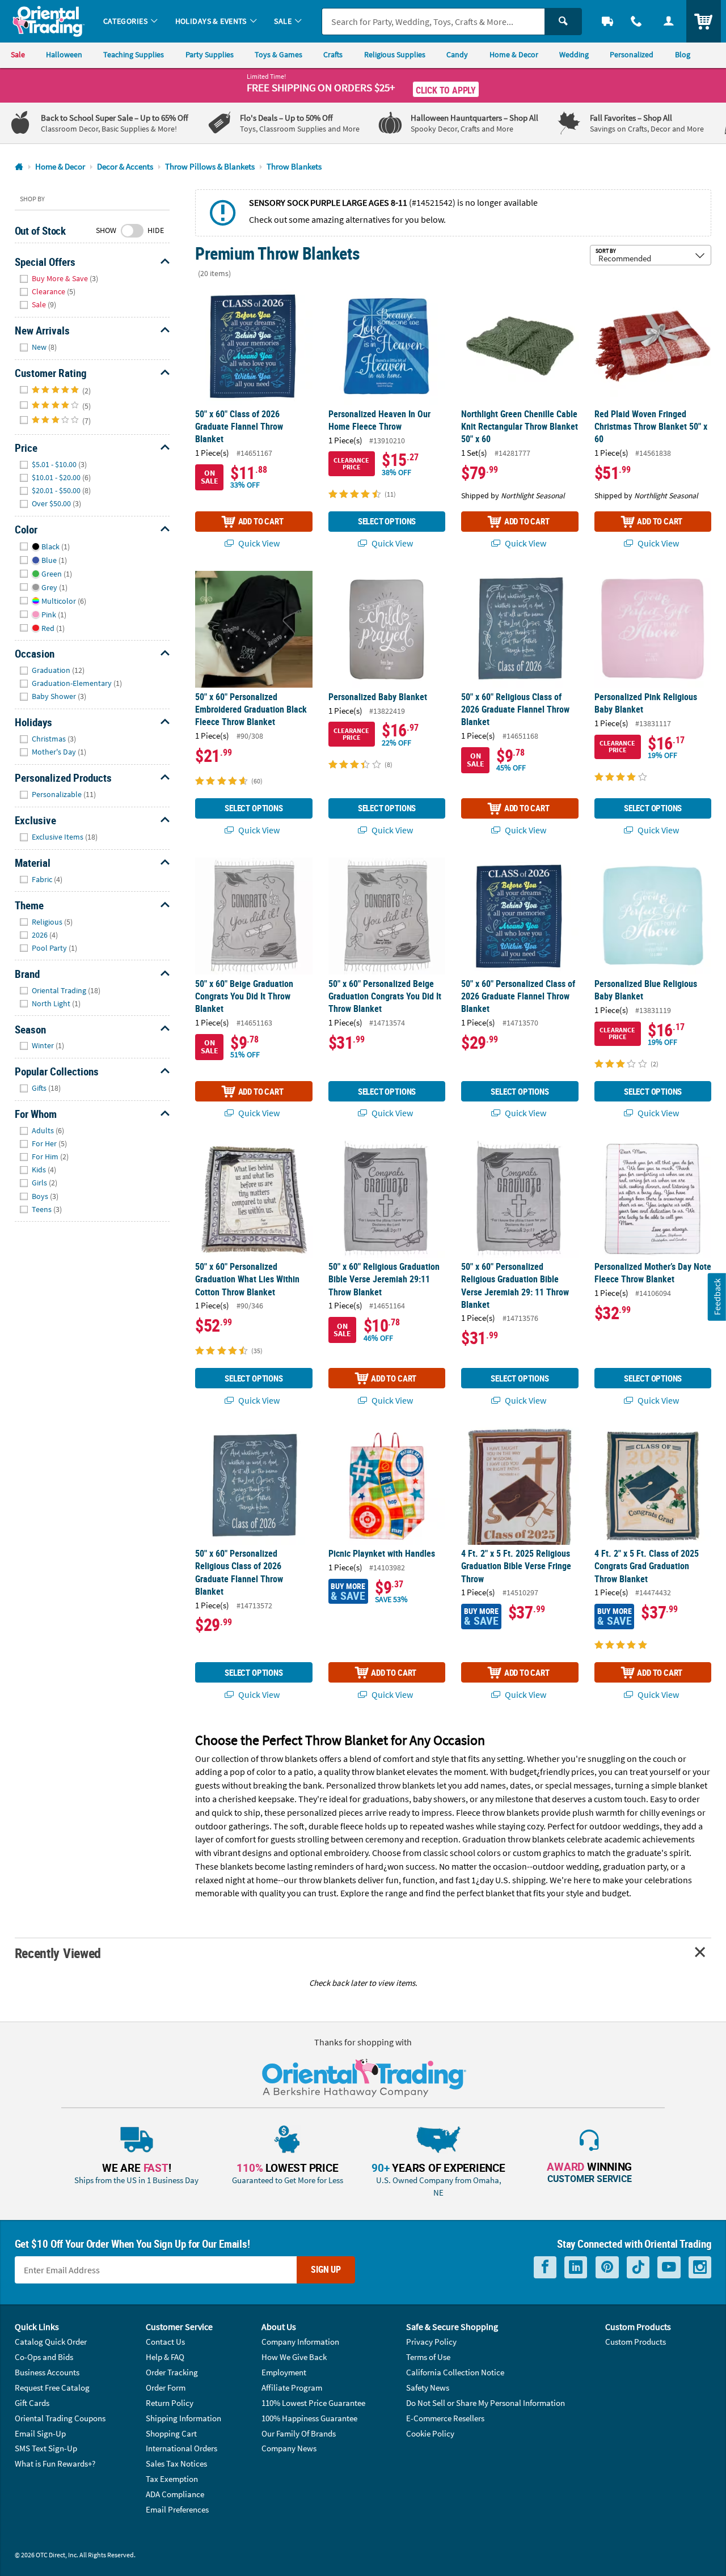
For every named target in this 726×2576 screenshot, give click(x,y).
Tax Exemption (172, 2479)
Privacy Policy (431, 2342)
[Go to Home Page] (19, 167)
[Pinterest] (607, 2267)
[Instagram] (700, 2267)
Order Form (166, 2388)
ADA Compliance (175, 2494)
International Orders (181, 2448)
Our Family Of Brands (299, 2433)
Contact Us (165, 2342)
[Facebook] (545, 2267)
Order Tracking (172, 2372)
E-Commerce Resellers (445, 2418)
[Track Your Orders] (608, 21)
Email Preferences (177, 2509)
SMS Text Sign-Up (46, 2448)
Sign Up (326, 2269)
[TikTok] (638, 2267)
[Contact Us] (637, 21)
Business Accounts (47, 2372)
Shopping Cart (171, 2433)
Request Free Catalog (52, 2388)
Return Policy (170, 2403)
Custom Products (636, 2342)
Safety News (428, 2388)
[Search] (563, 22)
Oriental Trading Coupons (60, 2418)
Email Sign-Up (40, 2433)
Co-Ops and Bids (44, 2357)
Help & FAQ (165, 2357)
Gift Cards (32, 2403)
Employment (284, 2372)
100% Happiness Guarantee (309, 2418)
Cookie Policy (430, 2433)
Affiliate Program (292, 2388)
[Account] (668, 21)
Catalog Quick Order (51, 2342)
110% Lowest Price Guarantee (313, 2403)
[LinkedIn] (576, 2267)
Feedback (717, 1297)
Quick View (258, 543)
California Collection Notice (455, 2372)
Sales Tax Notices (176, 2463)
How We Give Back (294, 2357)
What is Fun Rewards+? (55, 2463)
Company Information (300, 2342)
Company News (289, 2448)
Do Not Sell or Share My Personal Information (486, 2403)
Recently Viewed (58, 1953)
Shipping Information (183, 2418)
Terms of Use (428, 2357)
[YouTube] (669, 2267)
